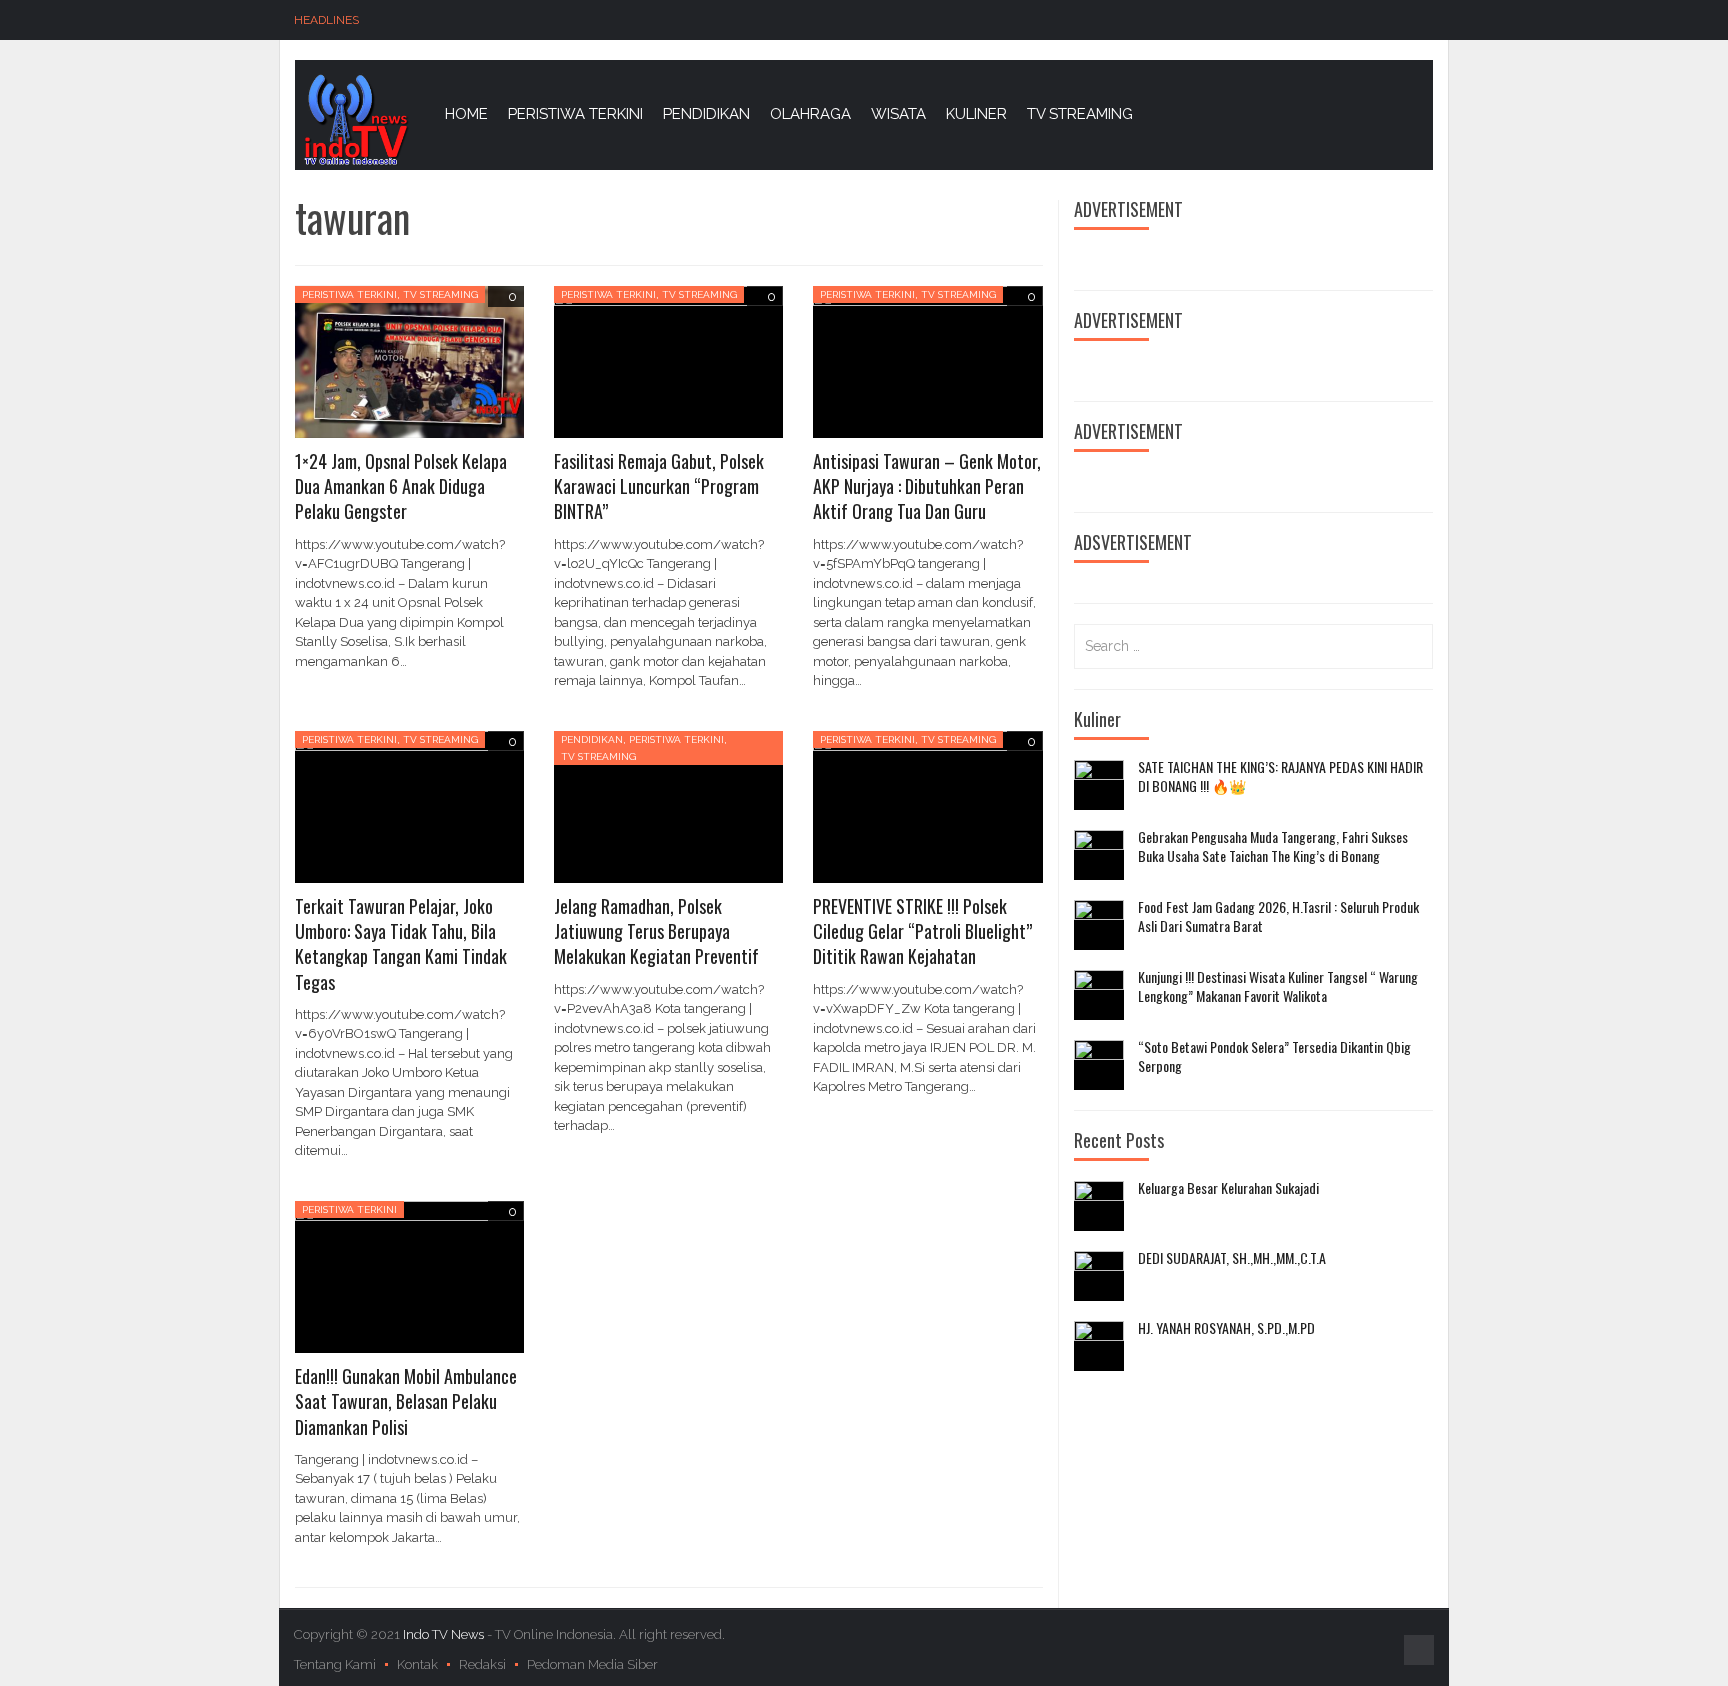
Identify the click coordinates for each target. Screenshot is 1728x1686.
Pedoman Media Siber (592, 1664)
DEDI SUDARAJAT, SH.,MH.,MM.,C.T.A (1232, 1258)
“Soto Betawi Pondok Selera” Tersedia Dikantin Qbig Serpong (1274, 1056)
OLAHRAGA (810, 114)
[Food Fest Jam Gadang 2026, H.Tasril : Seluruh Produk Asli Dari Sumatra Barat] (1099, 925)
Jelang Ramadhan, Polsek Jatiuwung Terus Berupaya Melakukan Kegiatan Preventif (656, 931)
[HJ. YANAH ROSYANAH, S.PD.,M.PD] (1099, 1346)
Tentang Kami (335, 1664)
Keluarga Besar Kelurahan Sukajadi (1228, 1188)
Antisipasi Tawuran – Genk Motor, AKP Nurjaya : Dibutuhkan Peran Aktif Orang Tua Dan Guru (927, 486)
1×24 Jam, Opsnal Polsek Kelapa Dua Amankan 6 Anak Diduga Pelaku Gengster (401, 486)
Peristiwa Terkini (349, 294)
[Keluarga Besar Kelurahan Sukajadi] (1099, 1206)
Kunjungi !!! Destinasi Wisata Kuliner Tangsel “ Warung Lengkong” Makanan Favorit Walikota (1278, 986)
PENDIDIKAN (706, 114)
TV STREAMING (1080, 114)
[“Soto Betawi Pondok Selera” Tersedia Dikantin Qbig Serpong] (1099, 1065)
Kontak (417, 1664)
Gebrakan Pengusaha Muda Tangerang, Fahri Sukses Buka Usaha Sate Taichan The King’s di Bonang (1273, 846)
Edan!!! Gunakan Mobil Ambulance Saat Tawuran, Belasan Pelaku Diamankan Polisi (406, 1401)
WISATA (898, 114)
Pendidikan (592, 739)
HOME (466, 114)
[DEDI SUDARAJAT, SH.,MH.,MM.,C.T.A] (1099, 1276)
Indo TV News (445, 1634)
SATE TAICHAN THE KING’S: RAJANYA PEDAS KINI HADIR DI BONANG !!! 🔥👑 (1280, 776)
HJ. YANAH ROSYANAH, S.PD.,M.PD (1226, 1328)
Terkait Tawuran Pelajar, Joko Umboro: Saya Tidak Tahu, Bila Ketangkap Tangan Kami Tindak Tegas (401, 944)
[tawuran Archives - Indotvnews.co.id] (355, 118)
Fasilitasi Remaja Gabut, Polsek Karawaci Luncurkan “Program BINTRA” (659, 486)
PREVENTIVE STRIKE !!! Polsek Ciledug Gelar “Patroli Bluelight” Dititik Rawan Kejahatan (922, 931)
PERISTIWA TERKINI (575, 114)
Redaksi (482, 1664)
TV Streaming (440, 294)
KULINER (976, 114)
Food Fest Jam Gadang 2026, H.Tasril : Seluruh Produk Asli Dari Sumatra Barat (1278, 916)
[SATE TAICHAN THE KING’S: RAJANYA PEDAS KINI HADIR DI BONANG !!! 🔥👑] (1099, 785)
